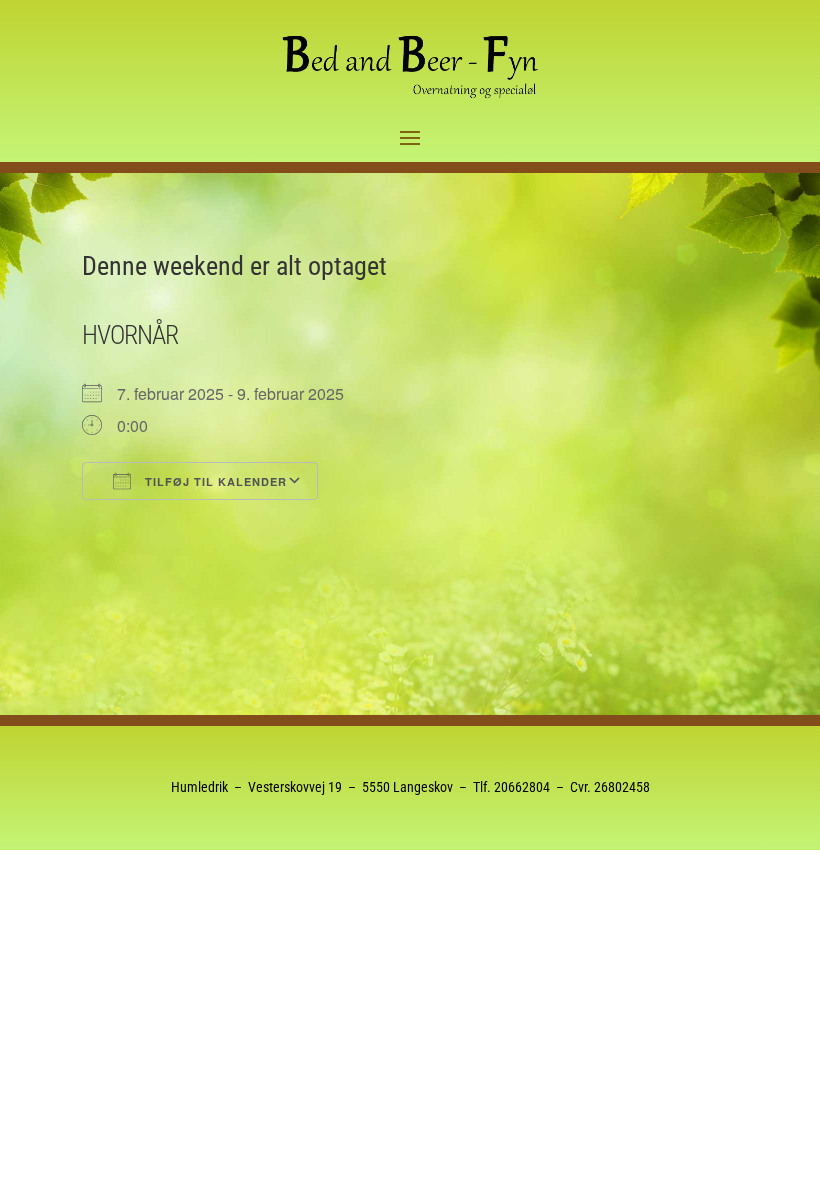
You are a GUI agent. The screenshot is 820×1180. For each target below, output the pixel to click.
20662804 (522, 787)
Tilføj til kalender (214, 481)
